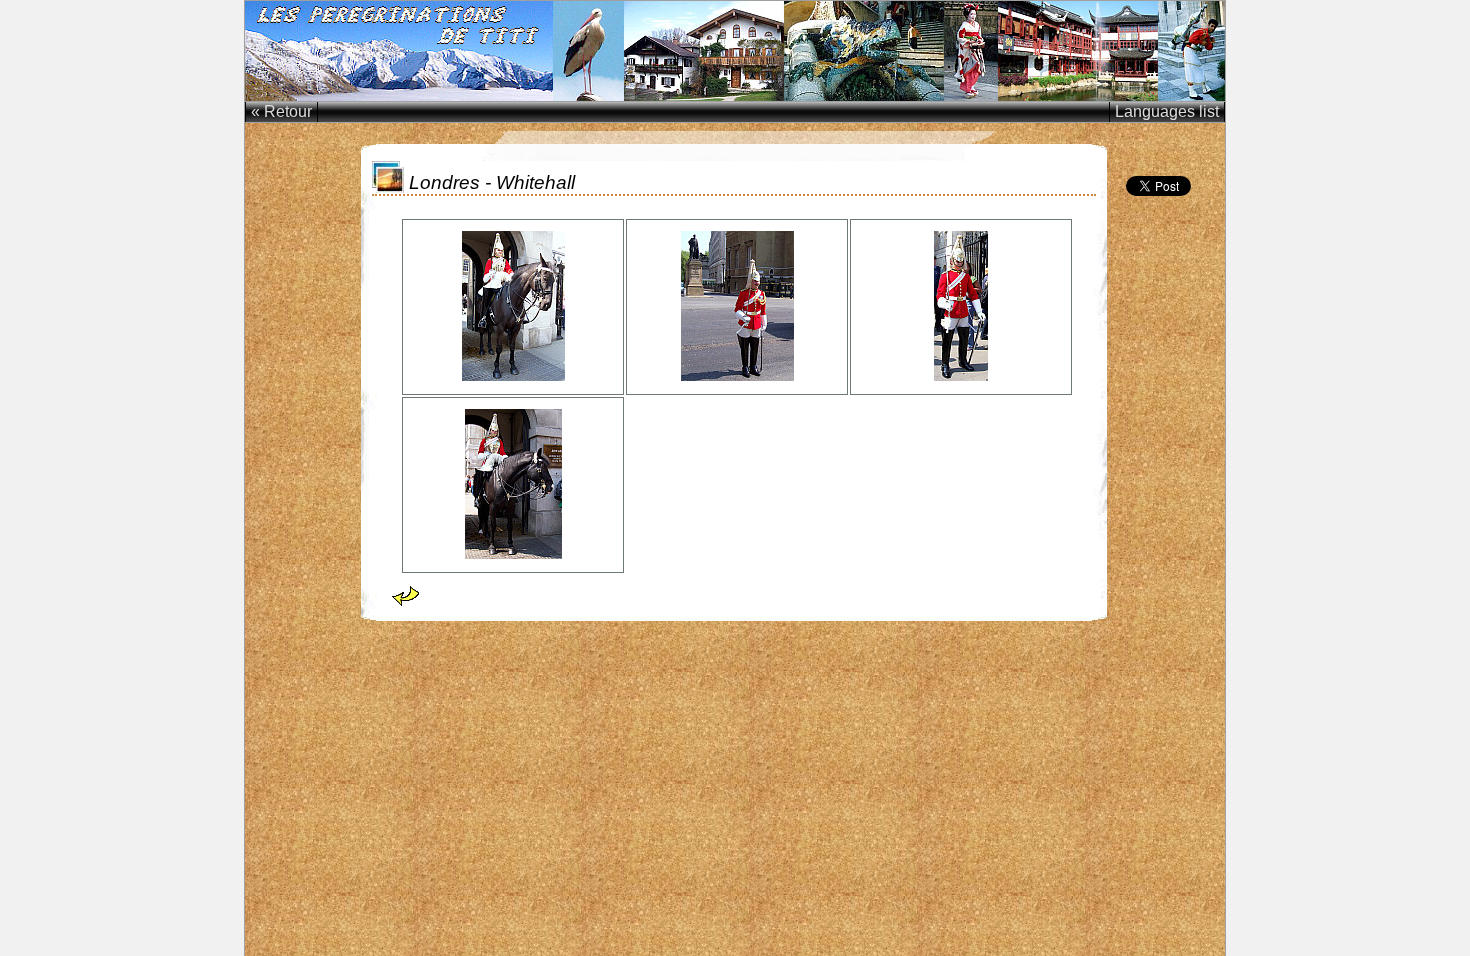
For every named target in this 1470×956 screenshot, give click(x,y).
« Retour (281, 111)
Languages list (1167, 111)
